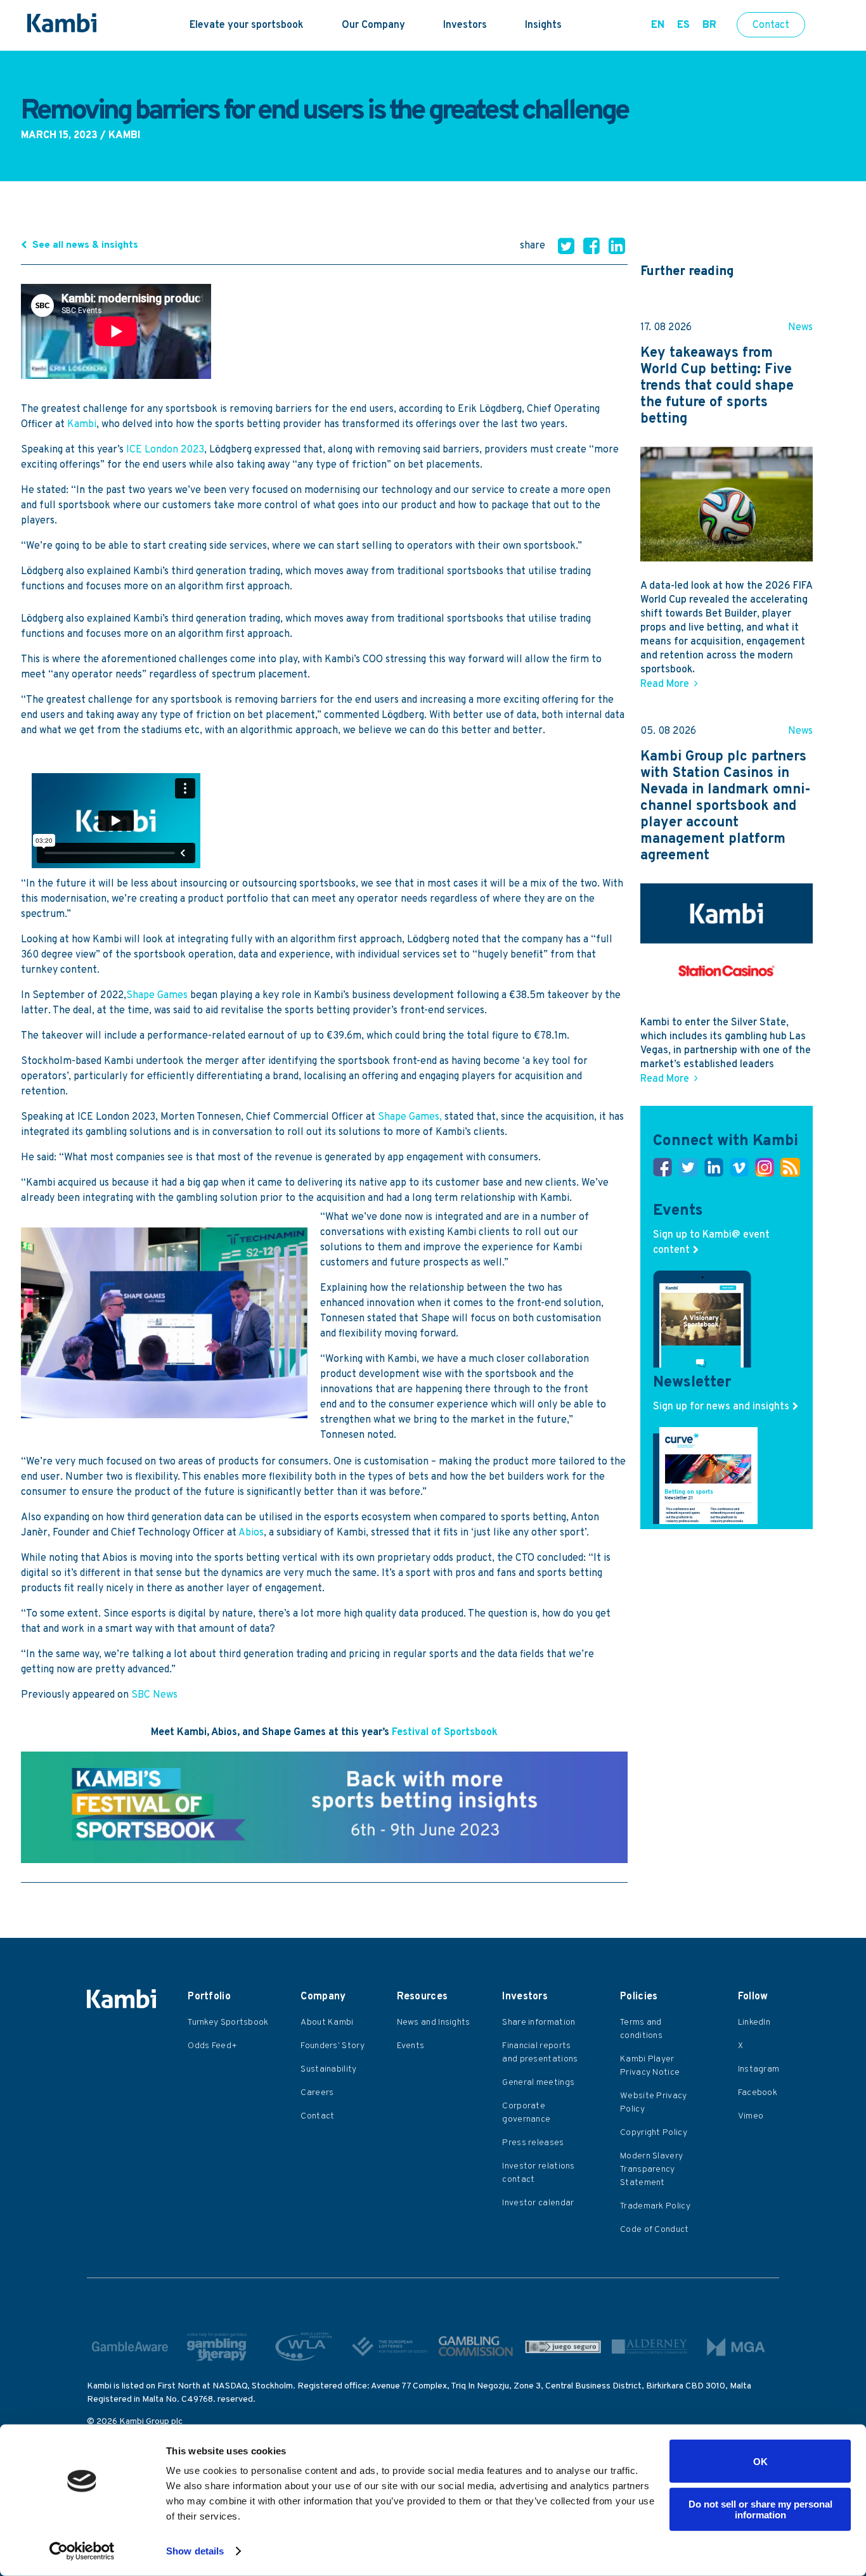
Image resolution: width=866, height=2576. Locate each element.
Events (411, 2046)
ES (683, 25)
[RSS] (790, 1170)
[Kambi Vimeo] (739, 1170)
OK (760, 2461)
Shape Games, (410, 1117)
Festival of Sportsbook (445, 1733)
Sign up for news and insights (721, 1407)
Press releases (533, 2143)
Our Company (373, 25)
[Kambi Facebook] (662, 1170)
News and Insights (434, 2022)
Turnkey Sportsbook (228, 2022)
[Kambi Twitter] (688, 1170)
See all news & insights (85, 246)
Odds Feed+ (212, 2046)
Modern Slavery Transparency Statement (651, 2169)
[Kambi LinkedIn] (714, 1170)
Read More (665, 684)
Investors (465, 25)
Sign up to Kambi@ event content (711, 1243)
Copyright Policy (654, 2133)
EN (658, 25)
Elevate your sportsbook (247, 25)
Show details (195, 2551)
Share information (539, 2022)
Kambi (82, 425)
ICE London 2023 (165, 450)
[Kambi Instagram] (765, 1170)
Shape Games (157, 996)
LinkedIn (754, 2022)
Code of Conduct (655, 2230)
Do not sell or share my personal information (760, 2509)
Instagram (759, 2069)
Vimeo (751, 2116)
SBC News (156, 1695)
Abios (251, 1533)
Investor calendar (538, 2203)
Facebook (758, 2093)
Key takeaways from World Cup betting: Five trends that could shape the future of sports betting (717, 387)
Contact (771, 25)
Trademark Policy (655, 2206)
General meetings (538, 2083)
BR (709, 25)
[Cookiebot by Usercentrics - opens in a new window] (82, 2551)
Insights (543, 25)
